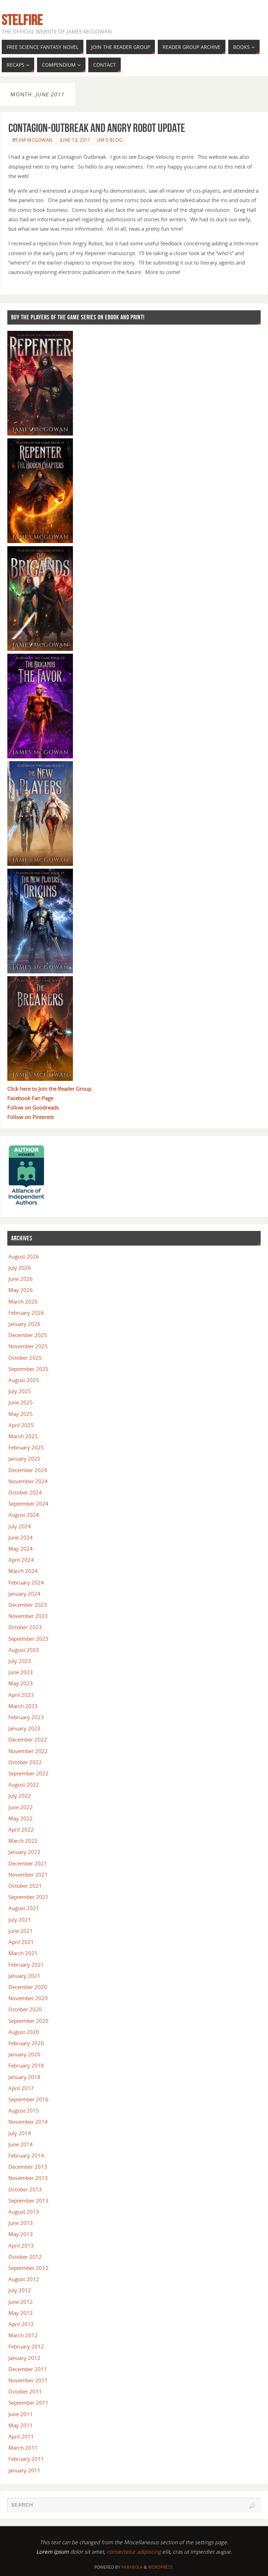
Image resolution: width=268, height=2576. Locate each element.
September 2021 (28, 1897)
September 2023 (28, 1639)
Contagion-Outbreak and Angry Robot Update (97, 128)
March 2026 (23, 1301)
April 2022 (21, 1829)
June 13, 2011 (75, 140)
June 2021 (21, 1931)
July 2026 (20, 1268)
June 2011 (21, 2414)
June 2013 (21, 2223)
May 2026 (21, 1290)
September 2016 (28, 2099)
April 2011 (21, 2436)
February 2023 (26, 1717)
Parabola (132, 2567)
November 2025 (28, 1346)
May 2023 (21, 1683)
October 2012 (25, 2257)
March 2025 (23, 1436)
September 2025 (28, 1369)
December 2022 (28, 1739)
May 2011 (21, 2425)
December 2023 (28, 1605)
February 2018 (26, 2065)
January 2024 (24, 1594)
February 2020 (26, 2043)
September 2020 (28, 2021)
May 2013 (21, 2234)
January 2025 (24, 1458)
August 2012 (24, 2279)
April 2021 (21, 1942)
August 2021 (24, 1908)
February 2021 (26, 1965)
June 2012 (21, 2302)
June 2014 (21, 2144)
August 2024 (24, 1515)
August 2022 (24, 1784)
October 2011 (25, 2391)
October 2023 (25, 1627)
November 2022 (28, 1751)
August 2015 (24, 2110)
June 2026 (21, 1279)
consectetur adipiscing (134, 2552)
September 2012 (28, 2268)
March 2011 (23, 2448)
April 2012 (21, 2324)
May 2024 (21, 1549)
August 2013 (24, 2212)
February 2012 (26, 2346)
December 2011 (28, 2369)
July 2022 (20, 1796)
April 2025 (21, 1425)
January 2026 (24, 1324)
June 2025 (21, 1402)
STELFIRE (22, 20)
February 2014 (26, 2155)
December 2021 (28, 1863)
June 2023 (21, 1672)
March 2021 (23, 1953)
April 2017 (21, 2088)
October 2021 (25, 1886)
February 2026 (26, 1313)
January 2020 (24, 2054)
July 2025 (20, 1391)
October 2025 (25, 1358)
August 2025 (24, 1380)
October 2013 (25, 2189)
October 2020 (25, 2009)
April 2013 (21, 2245)
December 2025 (28, 1335)
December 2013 (28, 2167)
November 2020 (28, 1998)
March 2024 (23, 1571)
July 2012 (20, 2290)
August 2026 (24, 1256)
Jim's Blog (110, 140)
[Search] (252, 2506)
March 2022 (23, 1841)
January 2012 (24, 2358)
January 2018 (24, 2077)
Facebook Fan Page (30, 1098)
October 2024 (25, 1492)
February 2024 (26, 1582)
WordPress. (161, 2567)
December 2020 (28, 1987)
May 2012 (21, 2313)
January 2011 (24, 2470)
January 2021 (24, 1976)
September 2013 (28, 2200)
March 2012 (23, 2335)
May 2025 (21, 1414)
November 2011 (28, 2380)
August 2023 (24, 1650)
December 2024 (28, 1470)
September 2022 (28, 1773)
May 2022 (21, 1818)
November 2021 (28, 1875)
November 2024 (28, 1481)
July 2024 (20, 1526)
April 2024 (21, 1560)
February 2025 (26, 1447)
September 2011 (28, 2403)
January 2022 (24, 1852)
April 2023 (21, 1695)
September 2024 (28, 1504)
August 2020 (24, 2032)
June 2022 (21, 1807)
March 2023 (23, 1706)
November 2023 (28, 1616)
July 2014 (20, 2133)
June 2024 (21, 1537)
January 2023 (24, 1728)
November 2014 (28, 2122)
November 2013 (28, 2178)
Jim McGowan (36, 140)
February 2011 (26, 2459)
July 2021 (20, 1920)
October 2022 (25, 1762)
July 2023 (20, 1661)
